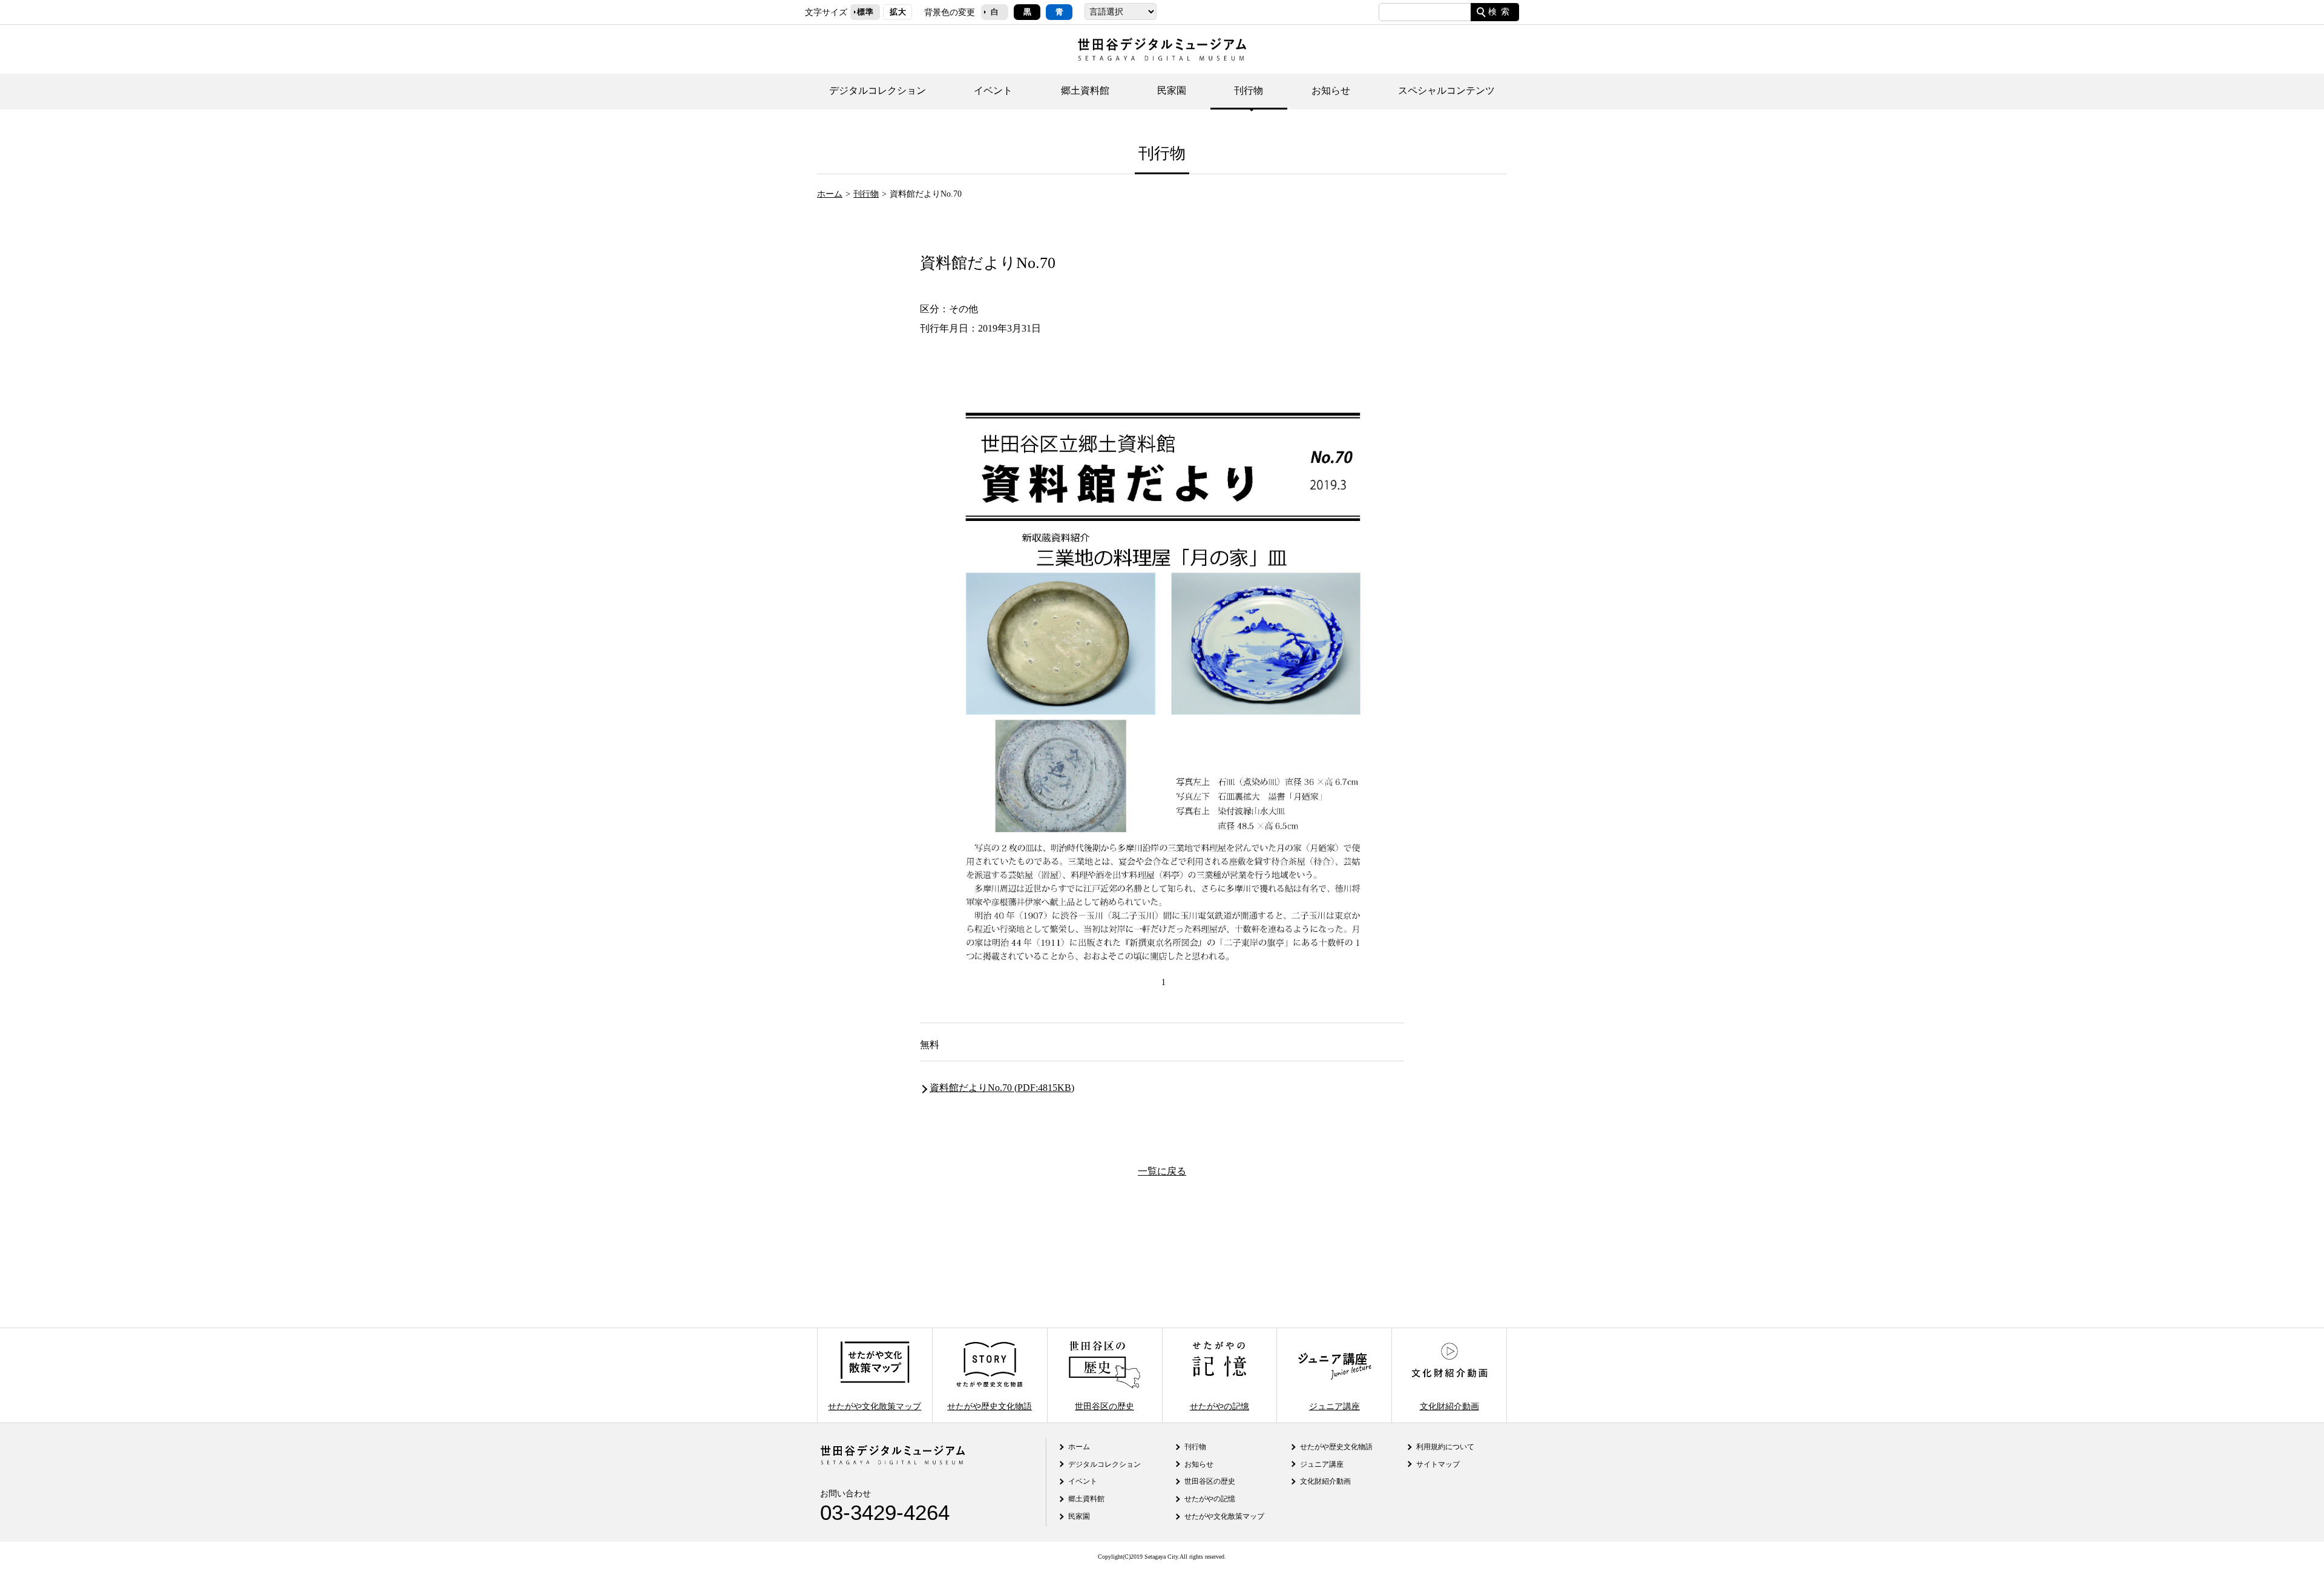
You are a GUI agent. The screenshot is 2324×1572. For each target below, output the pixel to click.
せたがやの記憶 (1219, 1406)
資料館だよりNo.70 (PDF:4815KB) (1002, 1088)
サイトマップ (1438, 1464)
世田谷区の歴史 (1105, 1406)
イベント (993, 90)
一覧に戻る (1162, 1171)
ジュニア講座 (1334, 1406)
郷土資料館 (1085, 90)
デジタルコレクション (878, 90)
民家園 (1172, 90)
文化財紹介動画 (1449, 1406)
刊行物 (1249, 90)
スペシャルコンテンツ (1446, 90)
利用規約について (1445, 1447)
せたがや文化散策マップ (875, 1406)
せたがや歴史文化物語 (990, 1406)
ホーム (830, 194)
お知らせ (1331, 90)
